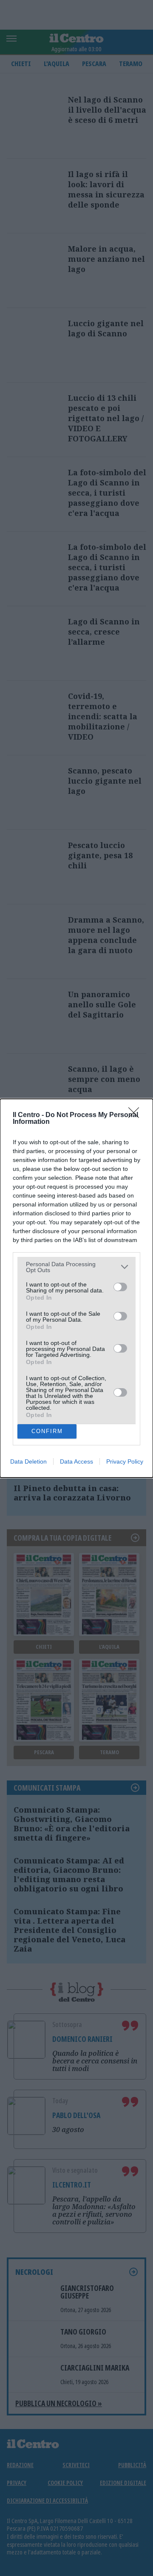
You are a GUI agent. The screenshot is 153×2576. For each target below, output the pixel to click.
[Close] (136, 1115)
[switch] (120, 1287)
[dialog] (76, 1288)
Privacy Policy (125, 1461)
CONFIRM (47, 1431)
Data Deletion (28, 1461)
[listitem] (76, 1267)
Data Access (76, 1461)
